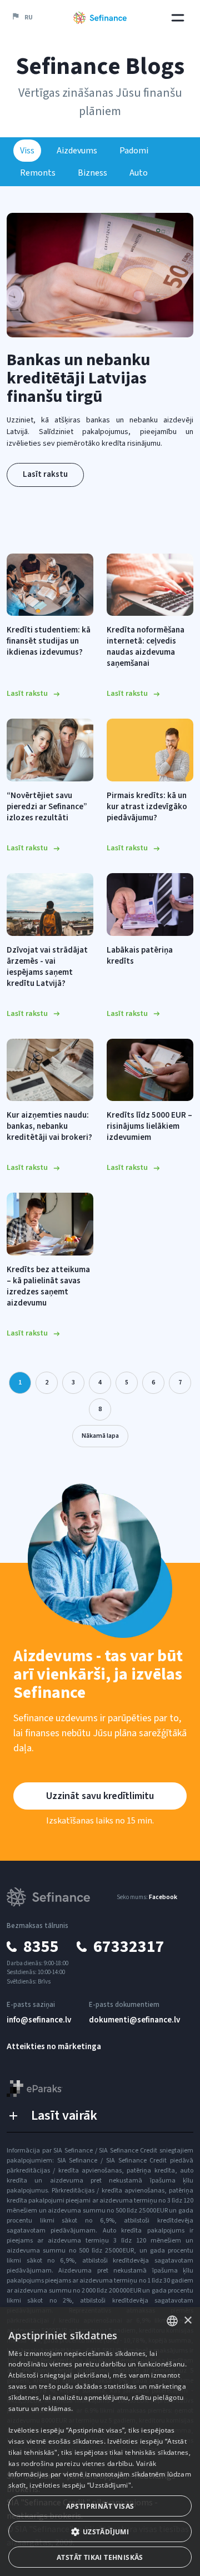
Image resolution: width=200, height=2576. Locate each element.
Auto (139, 173)
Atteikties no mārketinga (54, 2047)
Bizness (92, 173)
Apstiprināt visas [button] (100, 2506)
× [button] (187, 2321)
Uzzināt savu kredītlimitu (100, 1796)
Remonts (38, 173)
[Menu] (178, 18)
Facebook (163, 1897)
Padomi (134, 151)
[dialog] (100, 2442)
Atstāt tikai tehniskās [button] (100, 2557)
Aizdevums (77, 151)
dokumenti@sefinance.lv (134, 2020)
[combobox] (172, 2321)
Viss (27, 151)
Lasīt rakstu (45, 474)
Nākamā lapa (100, 1436)
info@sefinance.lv (39, 2020)
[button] (22, 18)
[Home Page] (100, 18)
